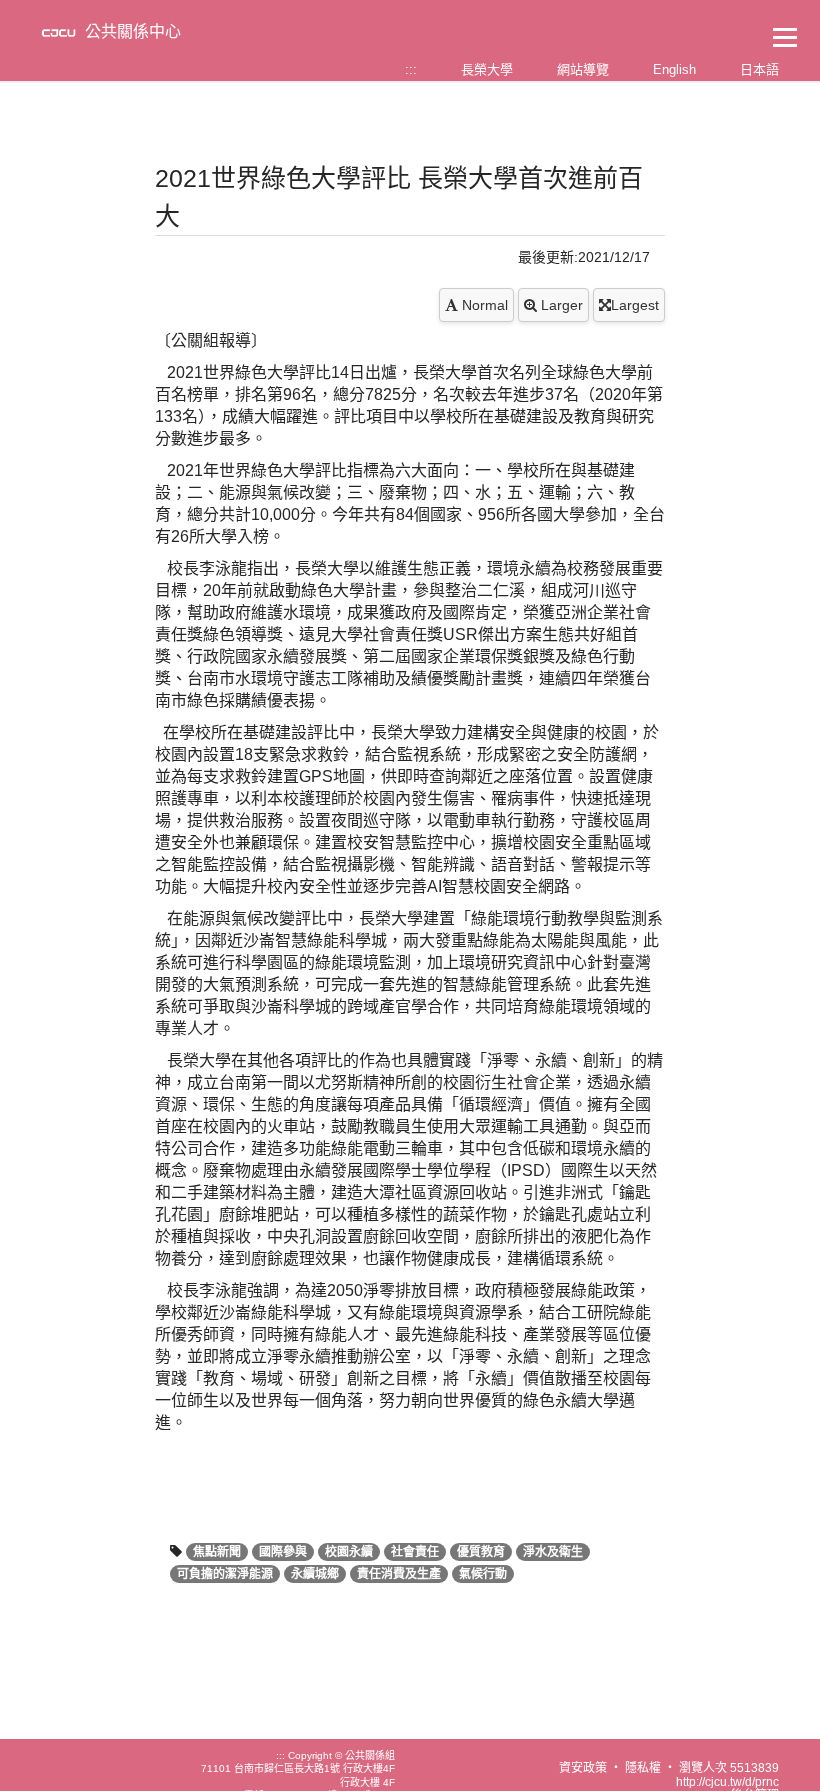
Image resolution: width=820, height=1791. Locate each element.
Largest (635, 305)
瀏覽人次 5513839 (729, 1768)
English (674, 69)
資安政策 (583, 1768)
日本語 (759, 69)
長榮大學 (487, 69)
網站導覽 (583, 69)
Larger (560, 305)
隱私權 (643, 1768)
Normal (483, 305)
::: (411, 69)
